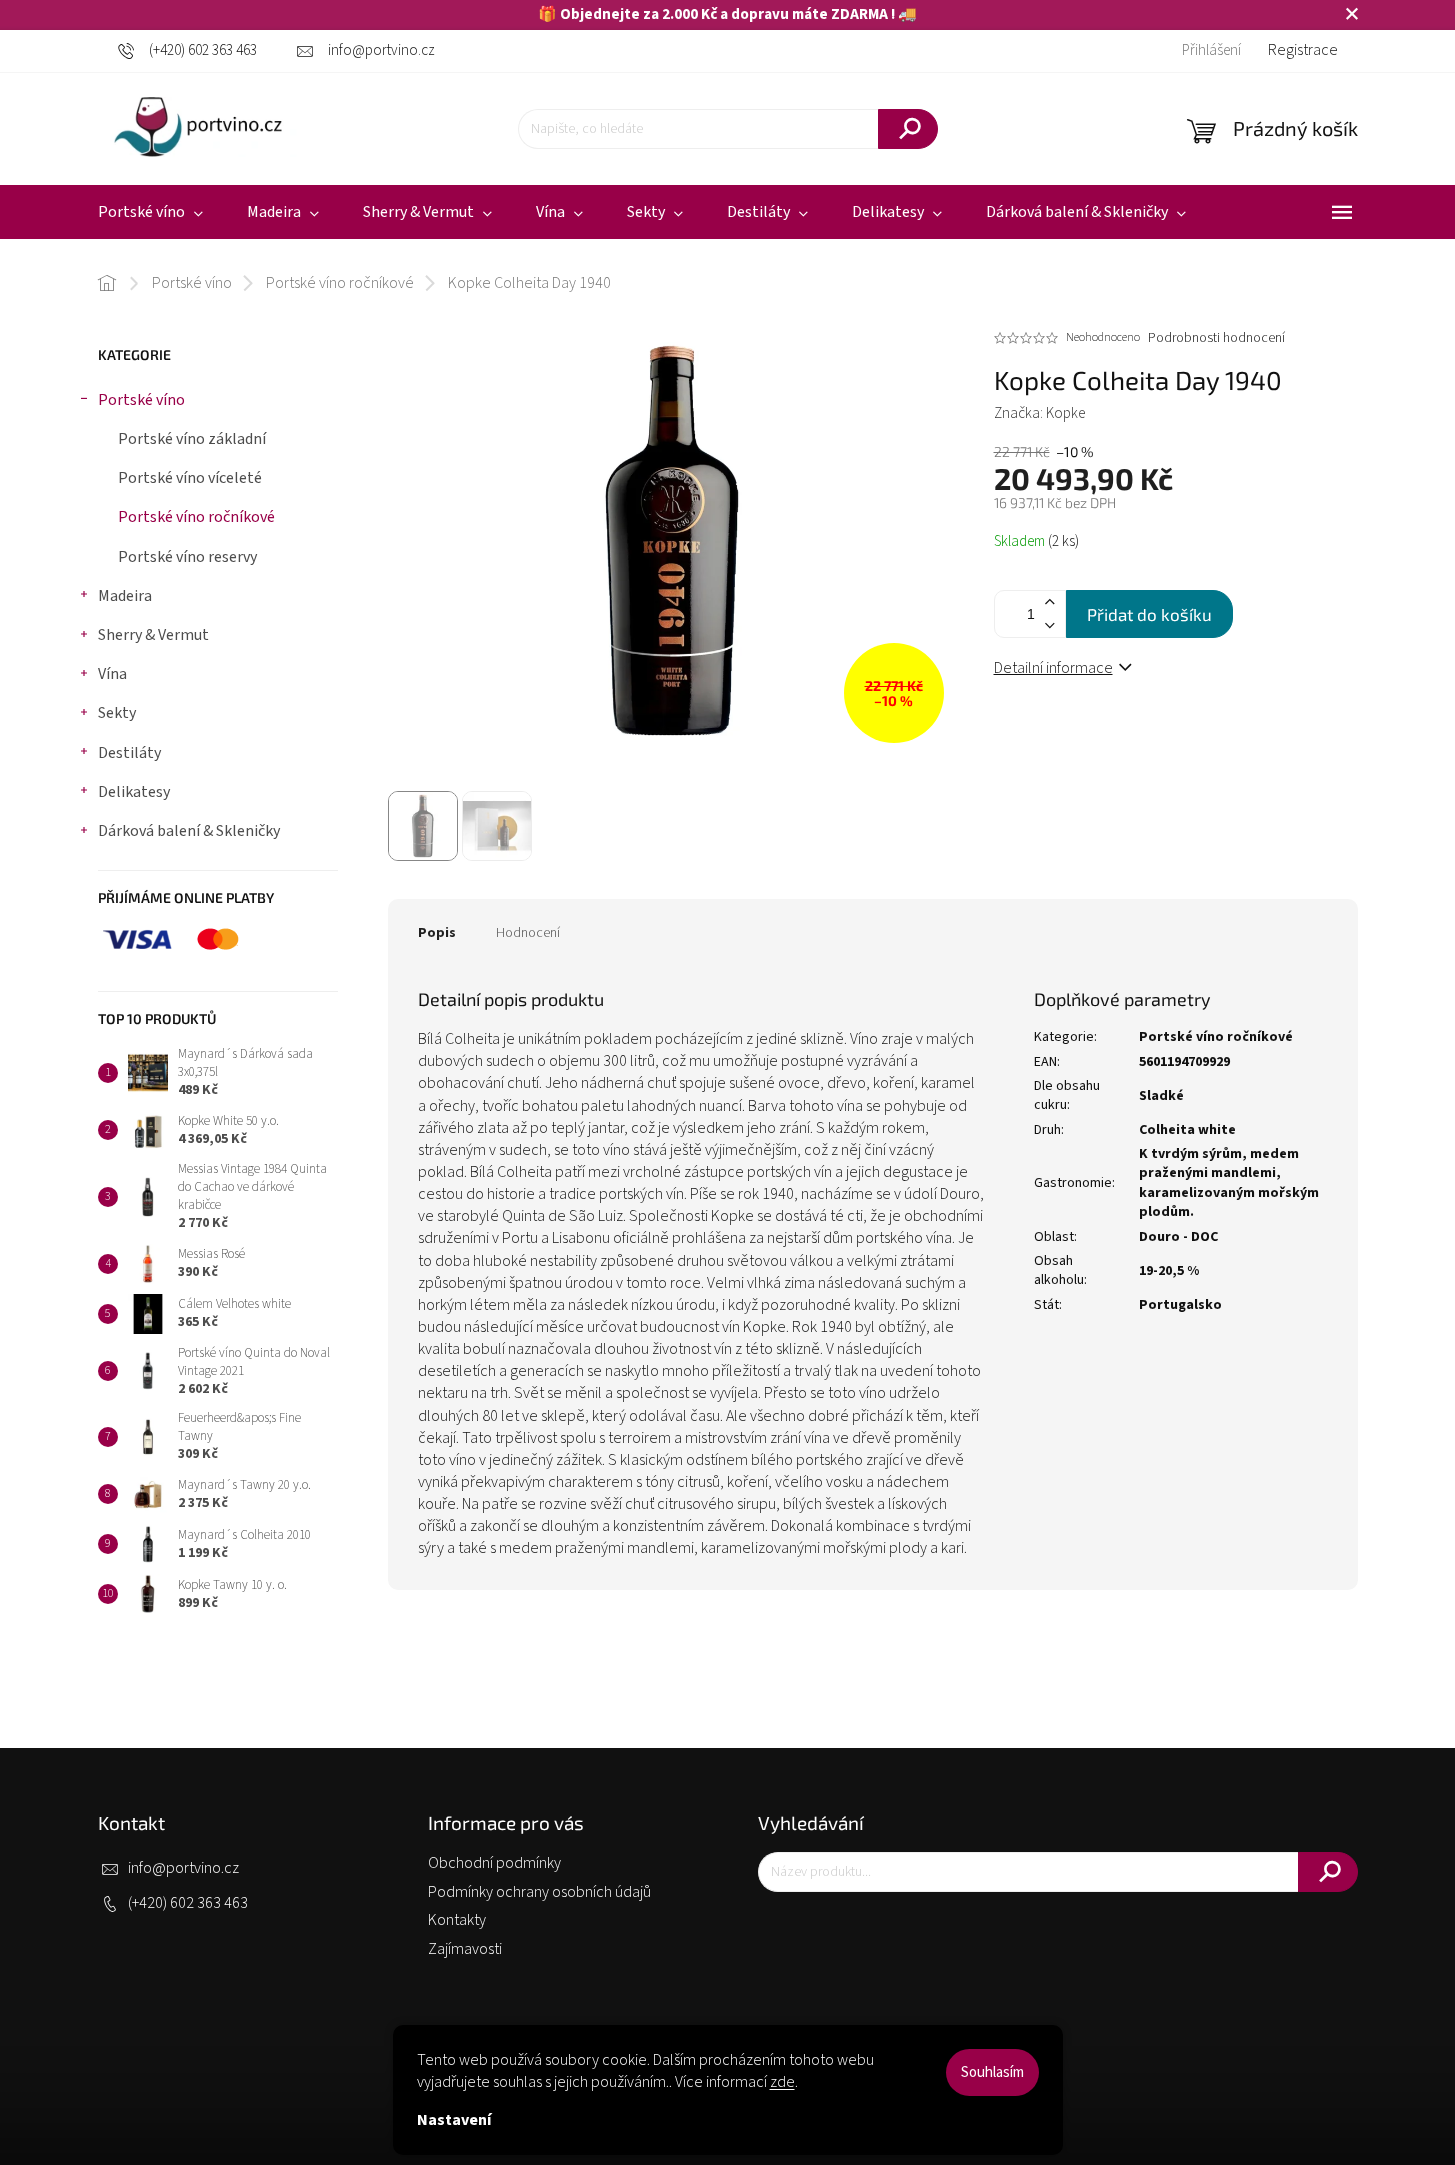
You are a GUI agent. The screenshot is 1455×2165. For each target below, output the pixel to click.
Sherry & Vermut (153, 635)
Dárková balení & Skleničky (189, 831)
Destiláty (129, 753)
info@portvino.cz (183, 1868)
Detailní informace (1053, 668)
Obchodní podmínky (494, 1863)
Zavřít (1115, 736)
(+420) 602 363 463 (188, 1903)
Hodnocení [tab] (528, 933)
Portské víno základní (192, 439)
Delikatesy (134, 792)
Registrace (1303, 50)
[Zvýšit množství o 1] (1050, 602)
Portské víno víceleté (190, 478)
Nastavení (454, 2120)
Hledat (908, 129)
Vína (112, 674)
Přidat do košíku (1149, 614)
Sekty (117, 713)
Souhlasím (992, 2072)
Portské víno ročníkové (196, 517)
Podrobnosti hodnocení (1216, 338)
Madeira (125, 596)
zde (782, 2082)
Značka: (1039, 413)
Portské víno (141, 400)
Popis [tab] (437, 933)
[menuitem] (150, 212)
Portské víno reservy (187, 557)
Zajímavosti (465, 1949)
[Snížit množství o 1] (1050, 625)
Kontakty (457, 1920)
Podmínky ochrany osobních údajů (539, 1892)
